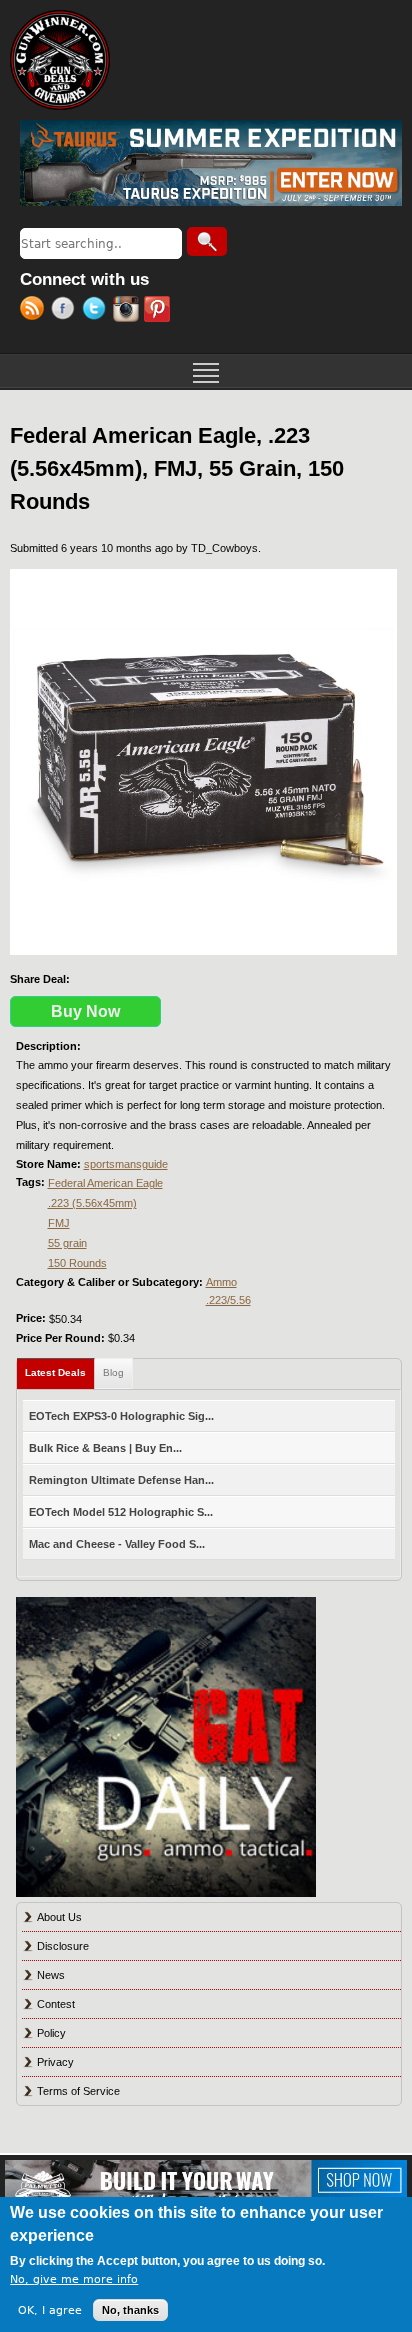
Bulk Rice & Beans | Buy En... (105, 1448)
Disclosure (63, 1946)
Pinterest (159, 311)
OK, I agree (50, 2310)
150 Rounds (77, 1263)
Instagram (128, 311)
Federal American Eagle (105, 1183)
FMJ (59, 1223)
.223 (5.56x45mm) (92, 1203)
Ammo (221, 1282)
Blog (113, 1372)
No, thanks (130, 2310)
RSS (35, 311)
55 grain (67, 1243)
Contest (56, 2004)
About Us (59, 1917)
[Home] (60, 60)
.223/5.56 (228, 1300)
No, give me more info (74, 2279)
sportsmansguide (126, 1164)
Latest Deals (60, 1372)
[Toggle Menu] (206, 371)
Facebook (66, 311)
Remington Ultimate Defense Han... (121, 1480)
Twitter (97, 311)
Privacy (55, 2062)
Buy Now (85, 1011)
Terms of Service (78, 2091)
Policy (51, 2033)
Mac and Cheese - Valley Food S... (117, 1544)
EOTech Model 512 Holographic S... (121, 1512)
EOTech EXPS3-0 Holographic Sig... (121, 1416)
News (51, 1975)
